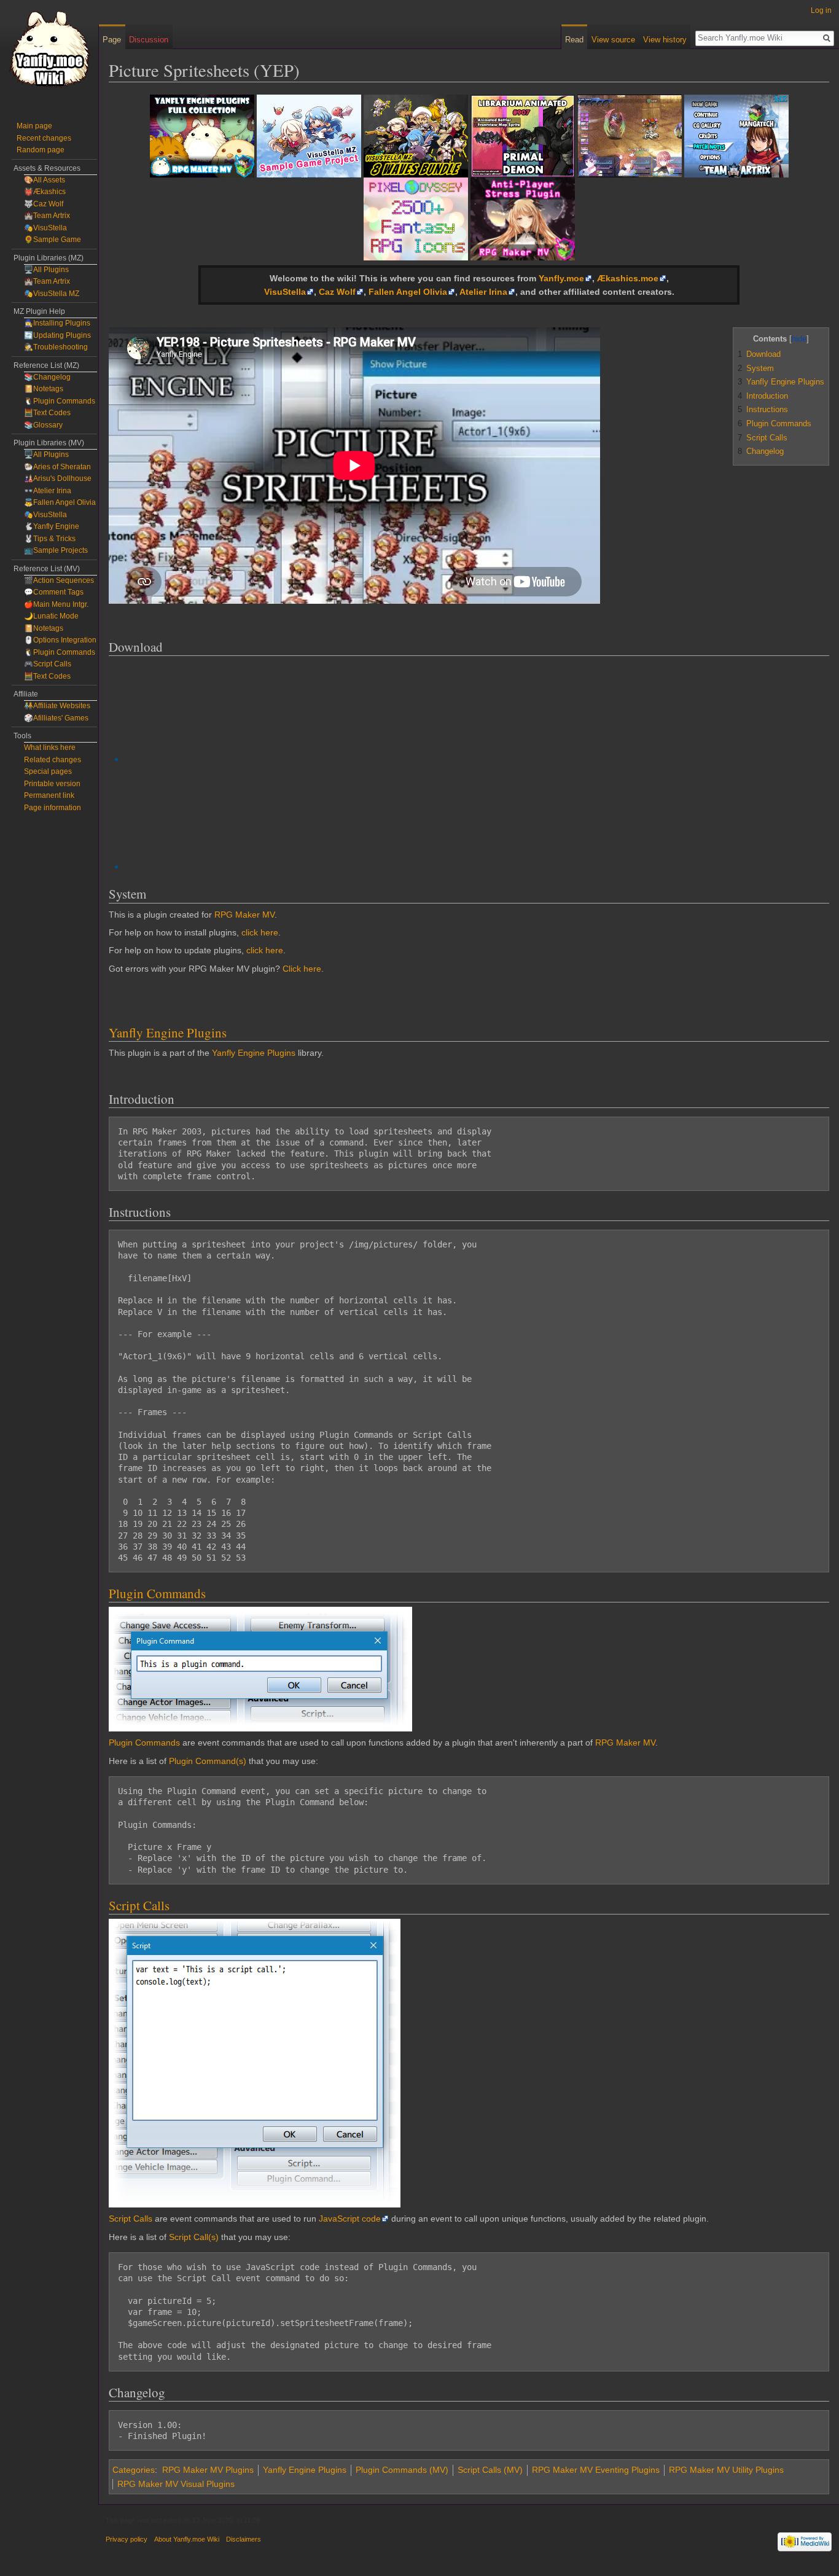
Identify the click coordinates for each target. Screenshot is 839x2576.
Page (112, 40)
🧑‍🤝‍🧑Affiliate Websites (57, 706)
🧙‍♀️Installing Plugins (57, 323)
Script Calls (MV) (490, 2470)
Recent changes (44, 138)
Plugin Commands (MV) (402, 2470)
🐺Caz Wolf (44, 204)
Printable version (52, 784)
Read (574, 40)
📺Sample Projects (56, 550)
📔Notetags (44, 389)
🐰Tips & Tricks (50, 539)
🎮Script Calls (48, 664)
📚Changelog (47, 377)
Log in (821, 10)
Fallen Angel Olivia (408, 292)
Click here (302, 969)
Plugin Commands (157, 1593)
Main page (34, 126)
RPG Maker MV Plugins (208, 2470)
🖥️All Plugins (46, 270)
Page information (53, 808)
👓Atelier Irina (48, 491)
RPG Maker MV (244, 915)
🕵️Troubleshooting (56, 347)
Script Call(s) (194, 2237)
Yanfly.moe (561, 278)
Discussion (149, 40)
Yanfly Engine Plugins (168, 1032)
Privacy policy (127, 2539)
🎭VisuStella (45, 228)
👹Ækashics (45, 192)
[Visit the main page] (49, 49)
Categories (134, 2470)
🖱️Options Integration (60, 640)
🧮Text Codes (47, 413)
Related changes (53, 760)
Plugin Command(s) (208, 1761)
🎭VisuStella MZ (52, 294)
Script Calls (139, 1905)
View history (665, 40)
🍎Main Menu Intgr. (56, 604)
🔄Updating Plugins (57, 335)
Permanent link (49, 795)
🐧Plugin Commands (60, 401)
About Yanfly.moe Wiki (187, 2539)
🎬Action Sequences (59, 580)
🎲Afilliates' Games (56, 718)
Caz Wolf (337, 292)
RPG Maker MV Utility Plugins (726, 2470)
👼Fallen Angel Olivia (60, 502)
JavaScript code (350, 2219)
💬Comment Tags (54, 592)
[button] (744, 338)
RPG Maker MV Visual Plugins (176, 2484)
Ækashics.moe (628, 278)
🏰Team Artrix (47, 216)
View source (613, 40)
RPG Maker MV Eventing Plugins (596, 2470)
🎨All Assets (45, 180)
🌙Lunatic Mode (51, 616)
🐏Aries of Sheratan (57, 467)
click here (260, 932)
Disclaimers (244, 2539)
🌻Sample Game (53, 240)
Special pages (48, 771)
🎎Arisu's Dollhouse (58, 478)
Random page (41, 150)
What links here (50, 747)
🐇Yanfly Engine (52, 526)
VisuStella (285, 292)
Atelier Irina (483, 292)
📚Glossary (43, 425)
